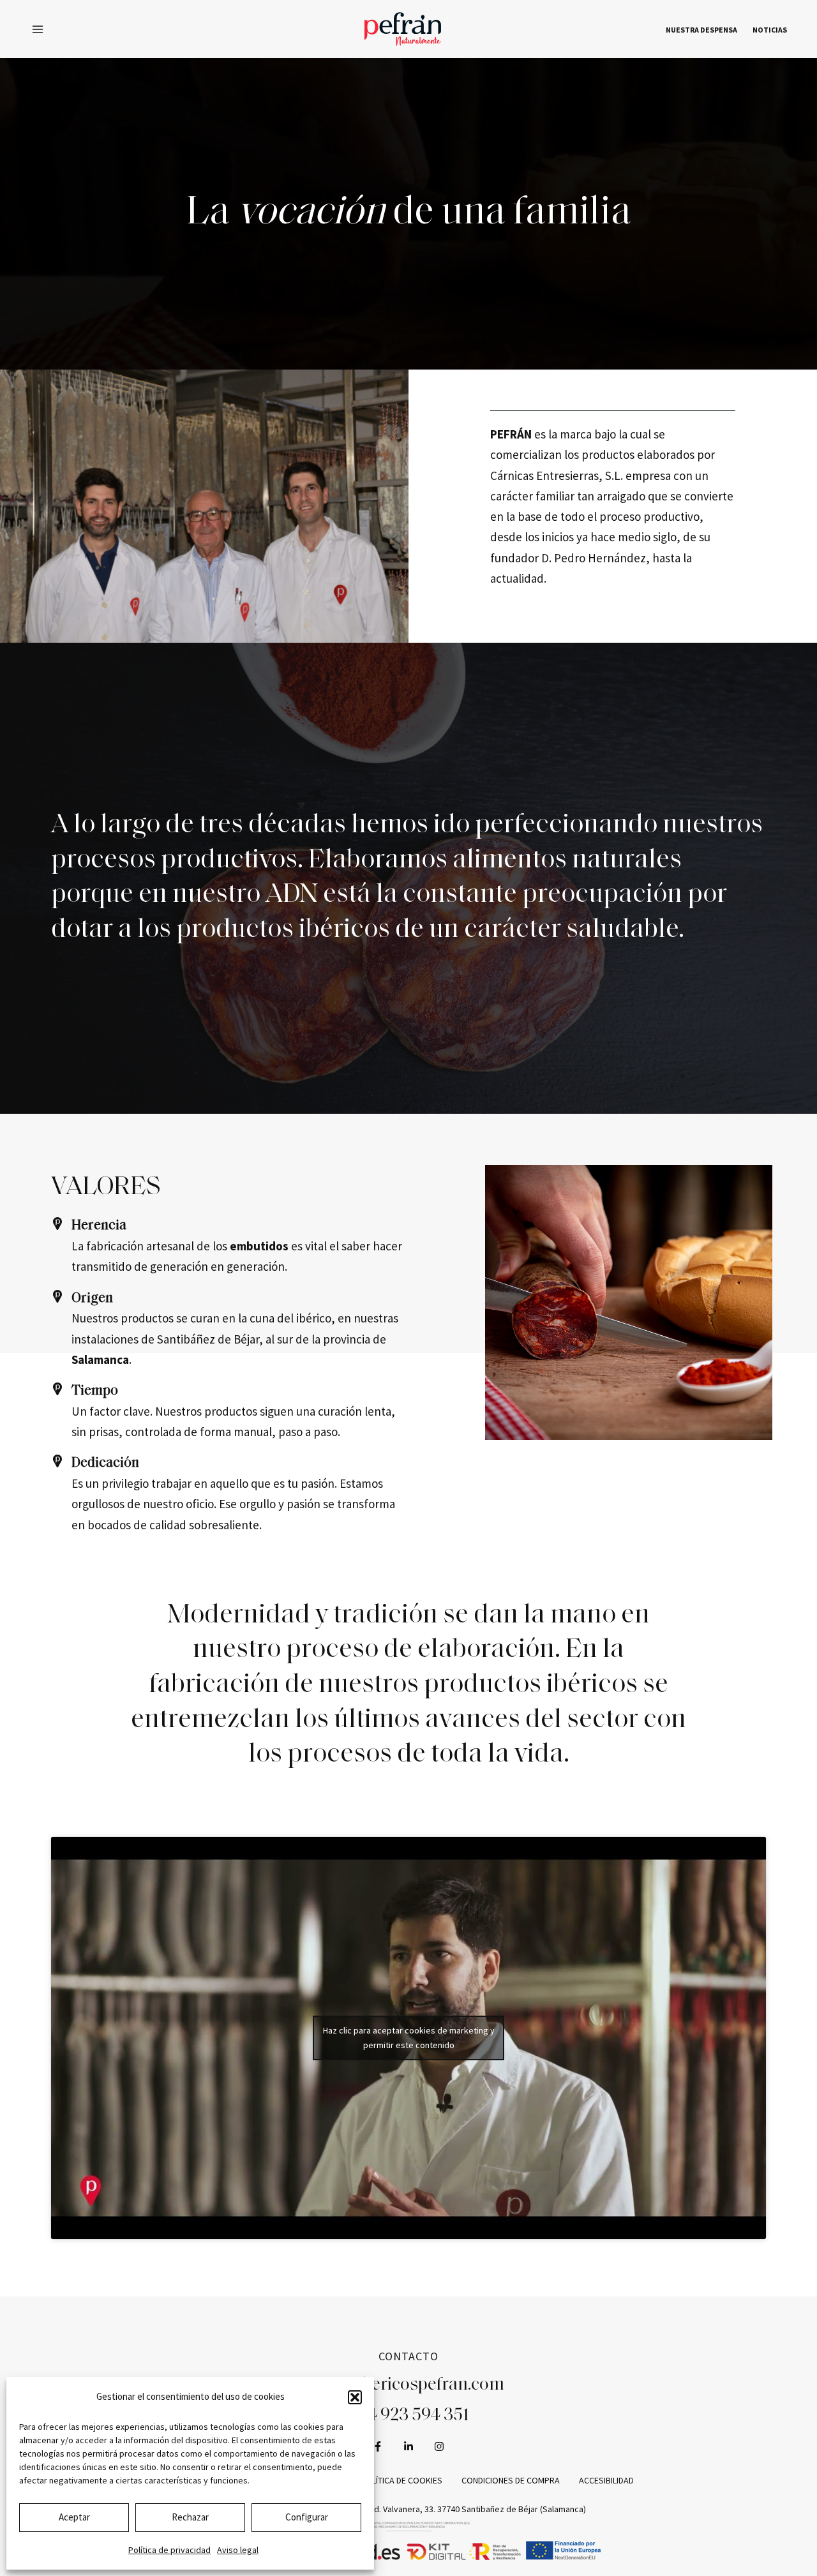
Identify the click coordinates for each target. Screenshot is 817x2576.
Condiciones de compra (511, 2480)
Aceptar (74, 2517)
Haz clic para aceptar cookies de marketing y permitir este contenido (409, 2038)
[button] (355, 2397)
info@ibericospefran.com (409, 2385)
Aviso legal (238, 2550)
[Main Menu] (38, 29)
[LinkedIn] (408, 2446)
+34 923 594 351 (409, 2416)
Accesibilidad (606, 2480)
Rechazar (190, 2517)
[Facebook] (378, 2446)
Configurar (307, 2517)
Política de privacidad (169, 2550)
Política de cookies (401, 2480)
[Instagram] (439, 2446)
